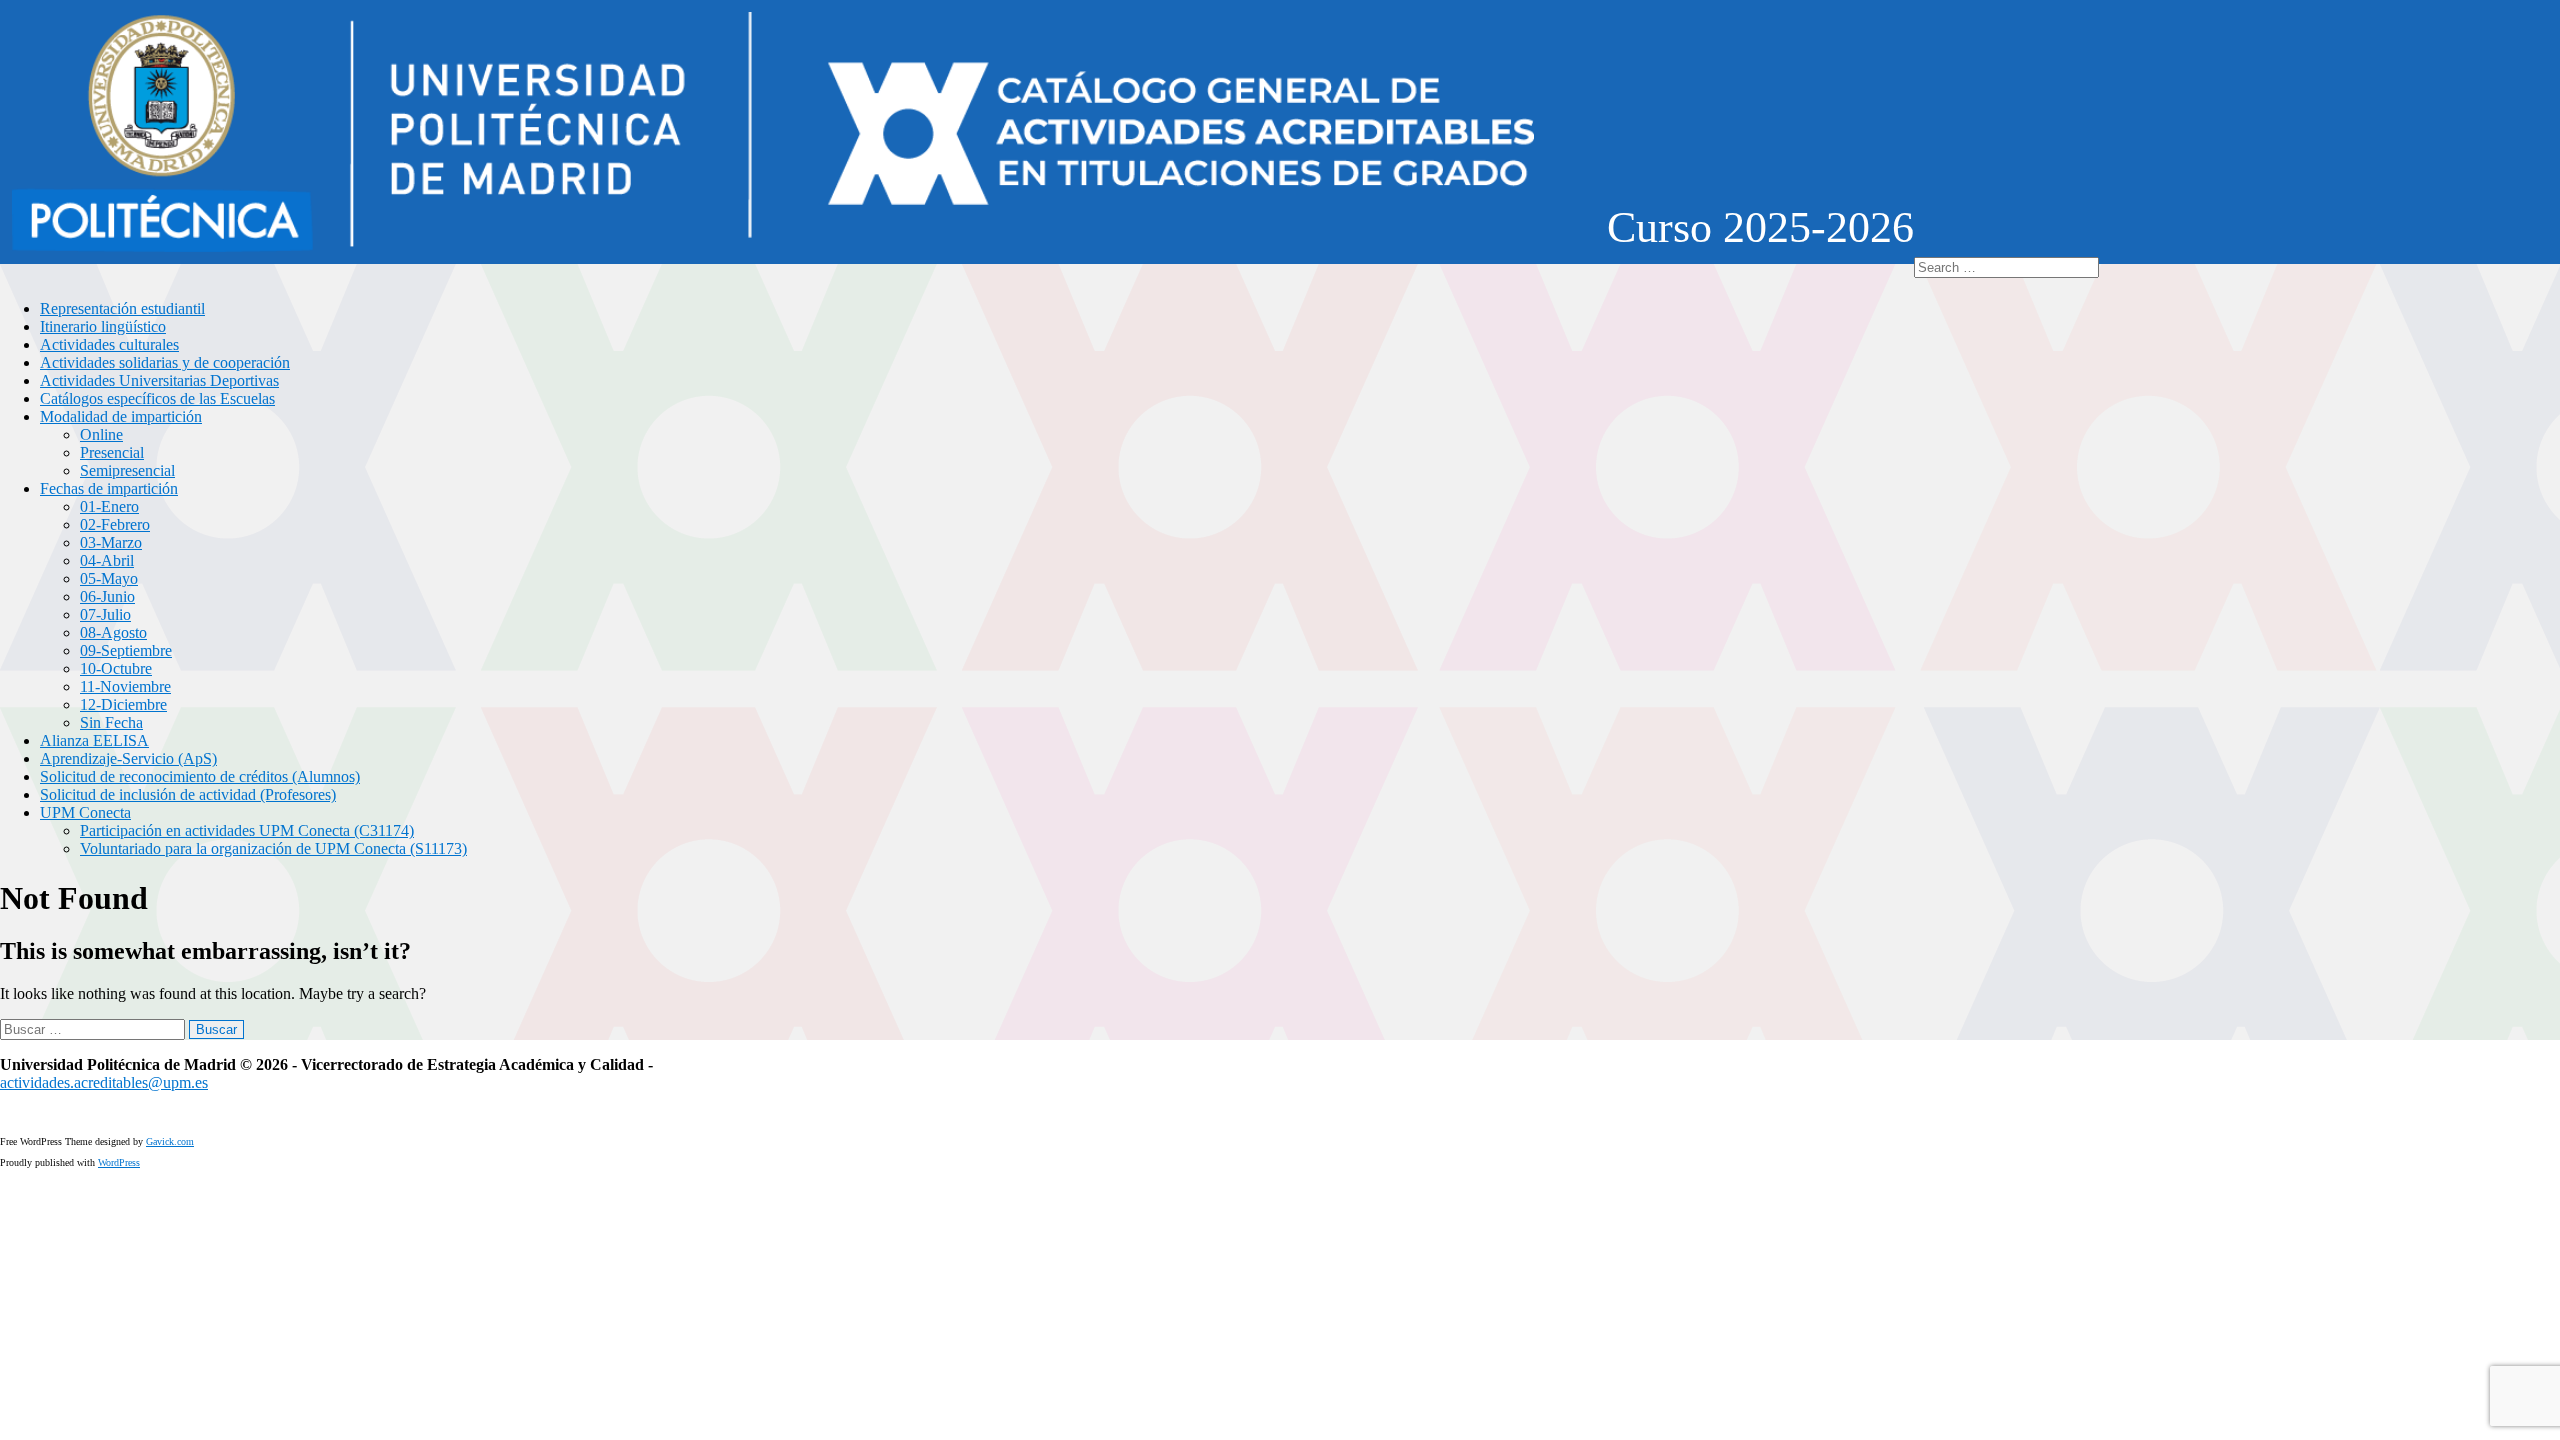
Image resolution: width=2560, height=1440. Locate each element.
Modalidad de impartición (121, 416)
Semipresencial (127, 470)
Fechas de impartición (109, 488)
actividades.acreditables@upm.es (104, 1082)
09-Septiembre (126, 650)
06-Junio (107, 596)
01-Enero (109, 506)
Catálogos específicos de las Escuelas (157, 398)
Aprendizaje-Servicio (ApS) (128, 758)
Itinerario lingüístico (103, 326)
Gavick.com (170, 1141)
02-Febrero (115, 524)
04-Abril (107, 560)
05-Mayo (109, 578)
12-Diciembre (123, 704)
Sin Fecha (111, 722)
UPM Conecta (85, 812)
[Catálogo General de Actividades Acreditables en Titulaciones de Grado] (773, 247)
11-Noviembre (125, 686)
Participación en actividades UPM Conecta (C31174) (247, 830)
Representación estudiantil (122, 308)
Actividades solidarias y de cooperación (165, 362)
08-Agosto (113, 632)
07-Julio (105, 614)
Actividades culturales (109, 344)
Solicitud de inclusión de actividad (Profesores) (188, 794)
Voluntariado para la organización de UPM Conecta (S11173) (273, 848)
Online (101, 434)
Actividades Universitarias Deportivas (159, 380)
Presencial (112, 452)
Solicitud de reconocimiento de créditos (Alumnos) (200, 776)
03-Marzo (111, 542)
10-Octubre (116, 668)
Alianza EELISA (94, 740)
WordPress (119, 1162)
